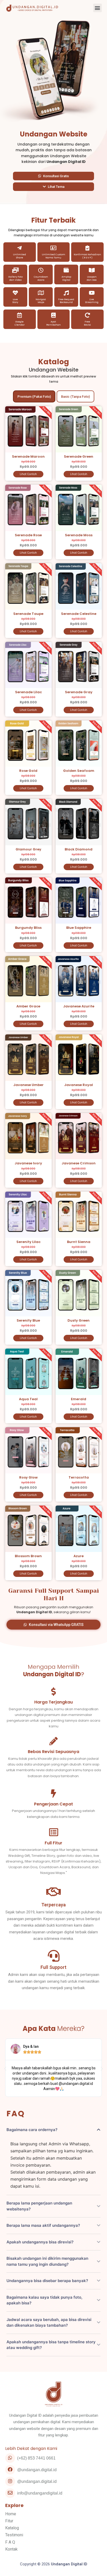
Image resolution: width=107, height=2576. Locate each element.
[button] (98, 8)
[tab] (34, 396)
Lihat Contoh (28, 474)
